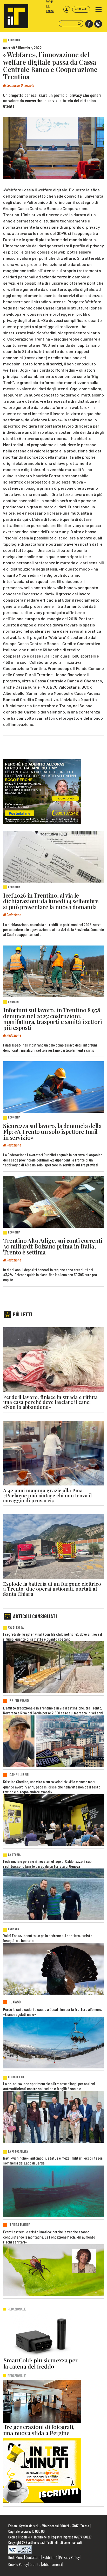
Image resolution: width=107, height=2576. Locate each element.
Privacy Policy (69, 2557)
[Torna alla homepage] (14, 14)
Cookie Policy (18, 2564)
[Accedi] (67, 9)
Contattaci (33, 2557)
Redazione (16, 2557)
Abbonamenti (52, 2564)
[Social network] (89, 24)
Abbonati (81, 9)
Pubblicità (50, 2557)
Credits (35, 2564)
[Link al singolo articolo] (53, 857)
